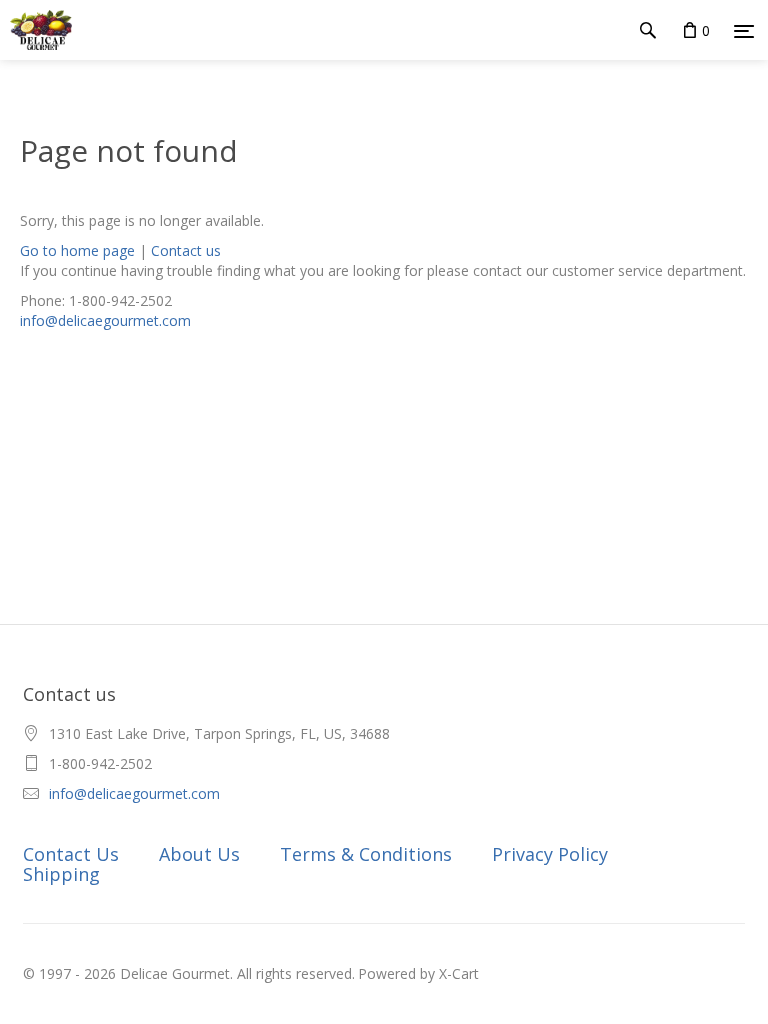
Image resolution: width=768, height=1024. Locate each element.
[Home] (36, 30)
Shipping (61, 874)
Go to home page (77, 250)
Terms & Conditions (366, 854)
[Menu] (744, 31)
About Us (199, 854)
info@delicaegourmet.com (105, 320)
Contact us (186, 250)
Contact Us (71, 854)
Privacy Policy (550, 854)
